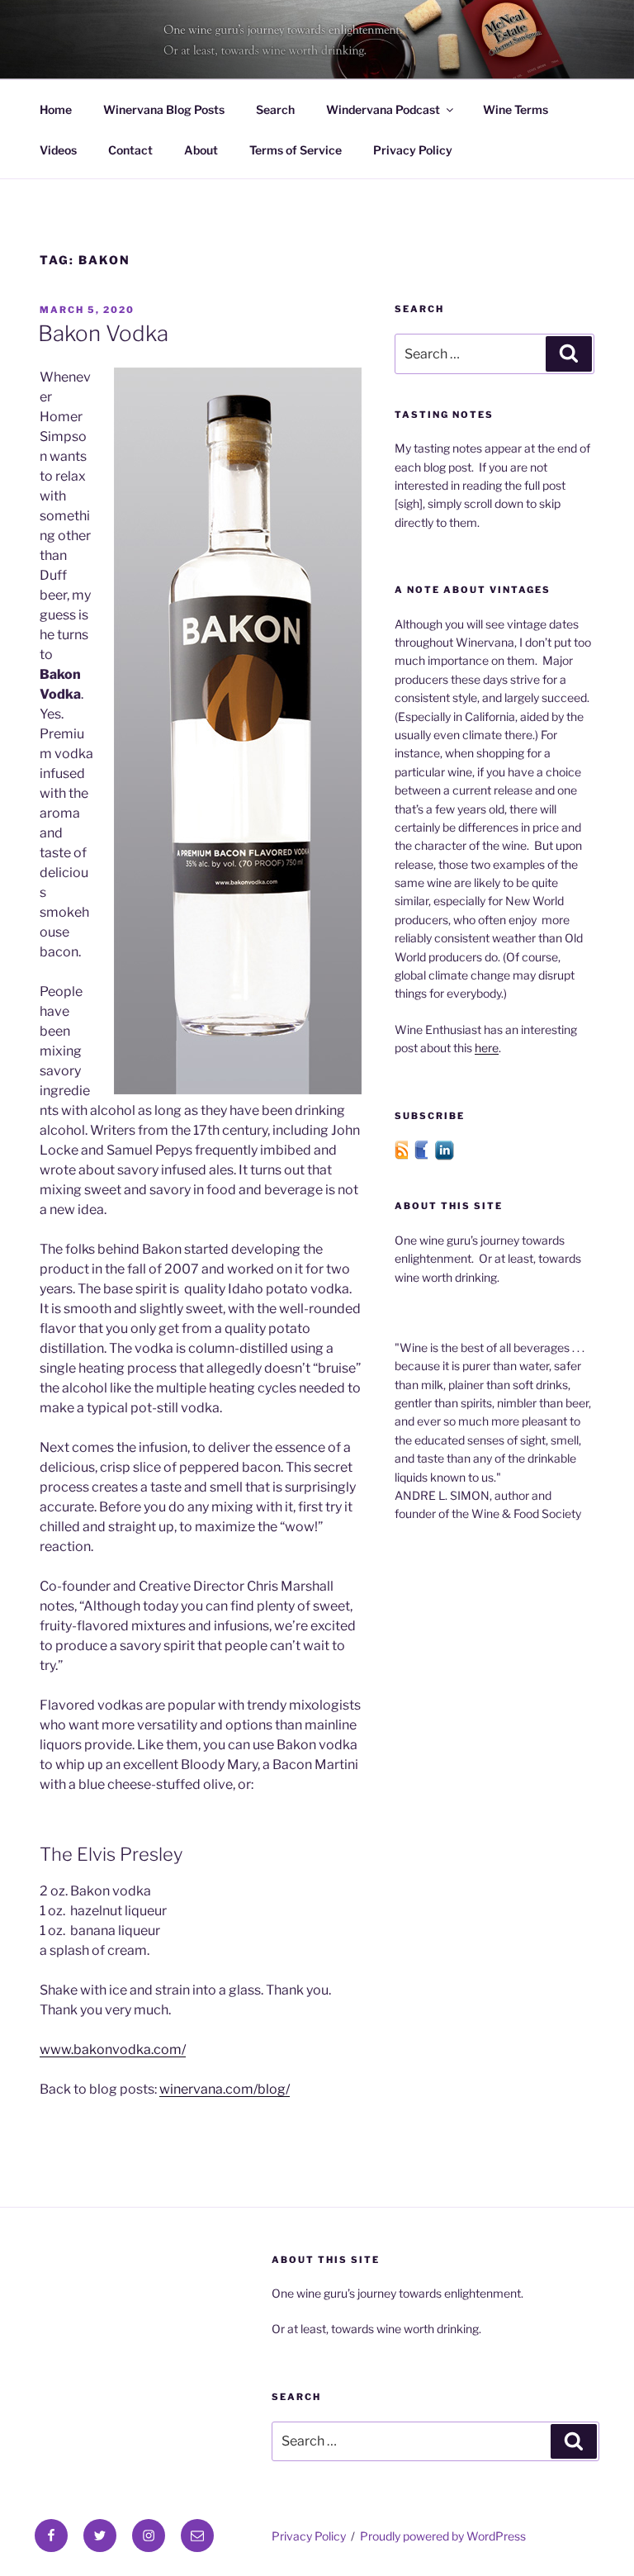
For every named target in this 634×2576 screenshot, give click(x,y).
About (201, 150)
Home (56, 109)
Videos (58, 150)
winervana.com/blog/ (225, 2089)
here (487, 1048)
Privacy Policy (413, 150)
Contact (130, 150)
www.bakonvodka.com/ (113, 2049)
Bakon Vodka (103, 333)
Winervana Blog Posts (164, 109)
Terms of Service (296, 150)
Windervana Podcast (383, 109)
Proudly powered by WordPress (443, 2536)
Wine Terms (516, 109)
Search (275, 109)
